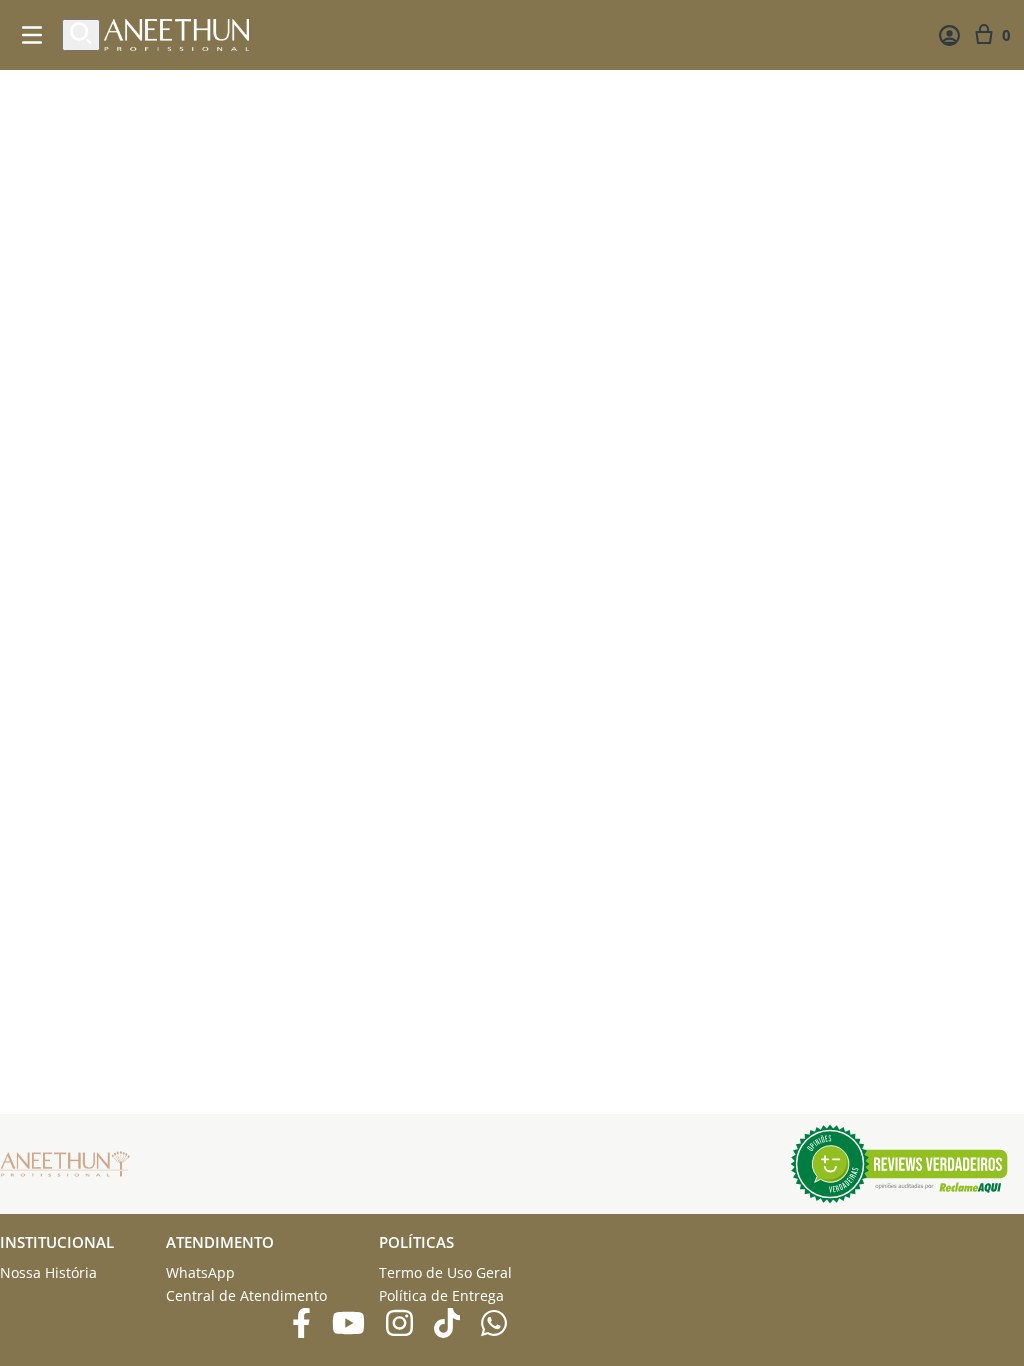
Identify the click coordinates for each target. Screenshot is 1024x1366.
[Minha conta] (949, 35)
